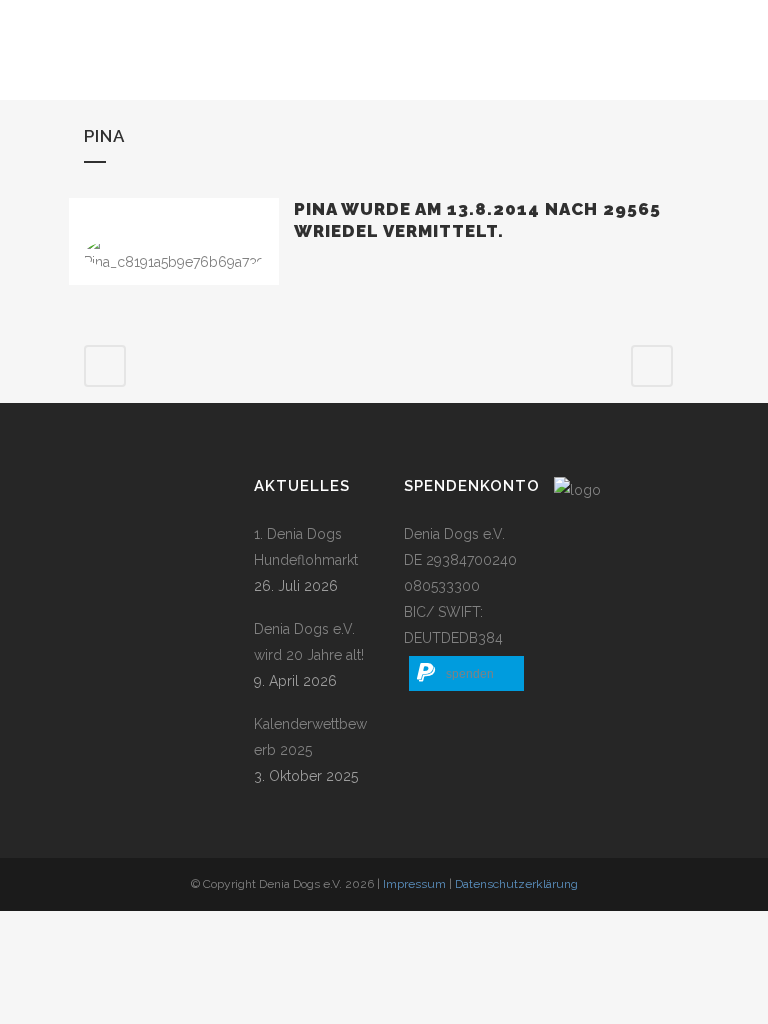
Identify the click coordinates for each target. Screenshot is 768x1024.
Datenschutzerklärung (516, 884)
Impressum (414, 884)
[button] (466, 673)
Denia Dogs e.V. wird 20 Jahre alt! (309, 642)
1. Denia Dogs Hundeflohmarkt (306, 547)
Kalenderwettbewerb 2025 (310, 737)
